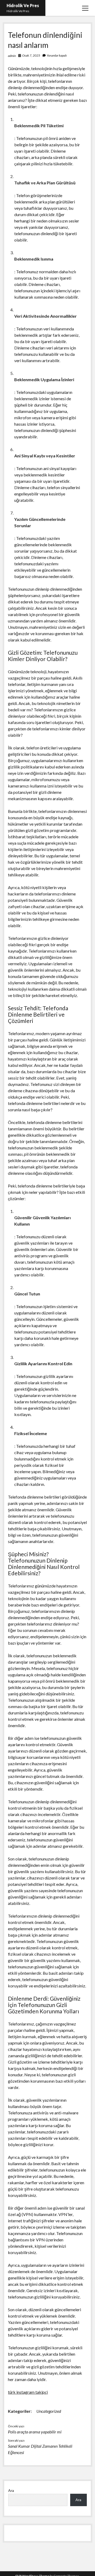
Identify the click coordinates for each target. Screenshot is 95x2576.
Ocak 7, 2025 (31, 55)
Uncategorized (49, 2411)
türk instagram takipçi (28, 2392)
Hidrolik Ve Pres (23, 5)
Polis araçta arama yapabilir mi (35, 2432)
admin (12, 56)
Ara (11, 2490)
